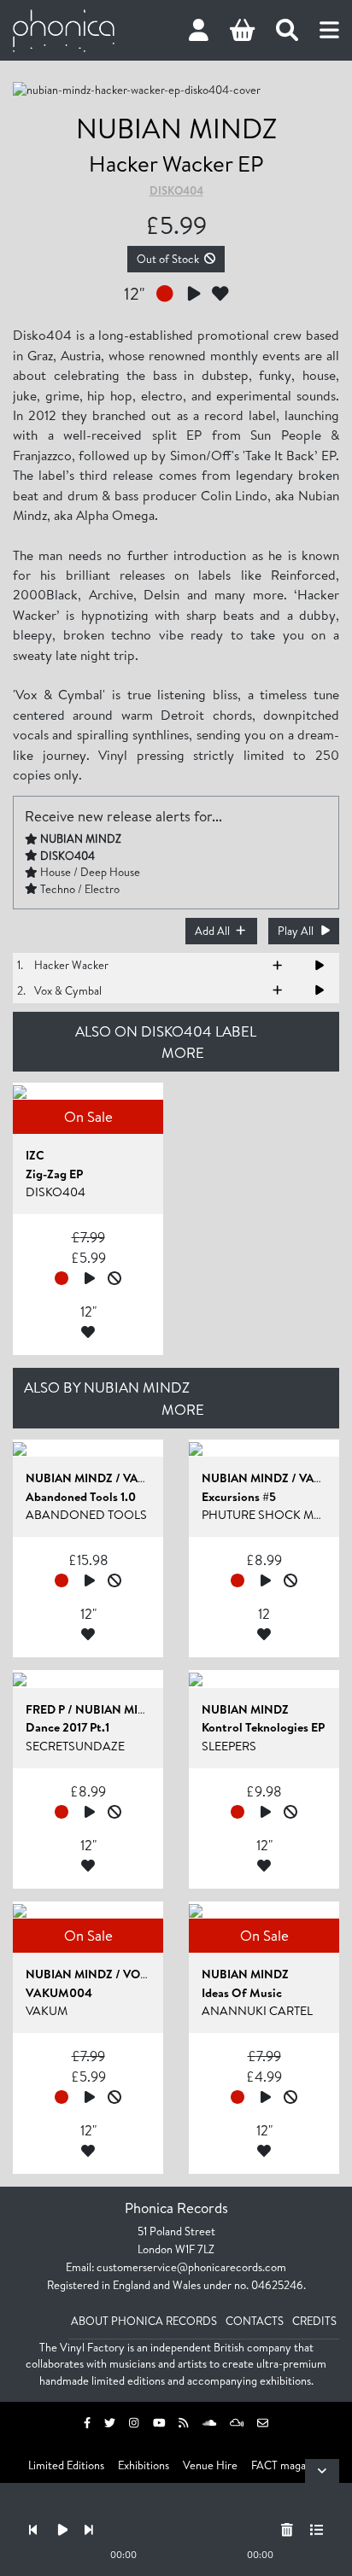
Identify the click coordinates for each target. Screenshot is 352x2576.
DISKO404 (176, 190)
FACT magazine (288, 2465)
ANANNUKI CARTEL (257, 2011)
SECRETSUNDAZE (75, 1746)
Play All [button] (296, 931)
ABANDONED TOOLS (86, 1515)
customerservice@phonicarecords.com (191, 2267)
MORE (183, 1052)
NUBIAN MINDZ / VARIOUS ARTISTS (123, 1478)
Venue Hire (210, 2465)
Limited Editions (66, 2465)
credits (314, 2321)
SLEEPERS (229, 1746)
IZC (35, 1155)
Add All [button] (212, 931)
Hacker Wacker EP (176, 163)
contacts (255, 2321)
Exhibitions (144, 2465)
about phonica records (144, 2321)
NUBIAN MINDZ (176, 128)
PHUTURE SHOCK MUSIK (271, 1515)
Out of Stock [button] (168, 259)
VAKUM (47, 2011)
